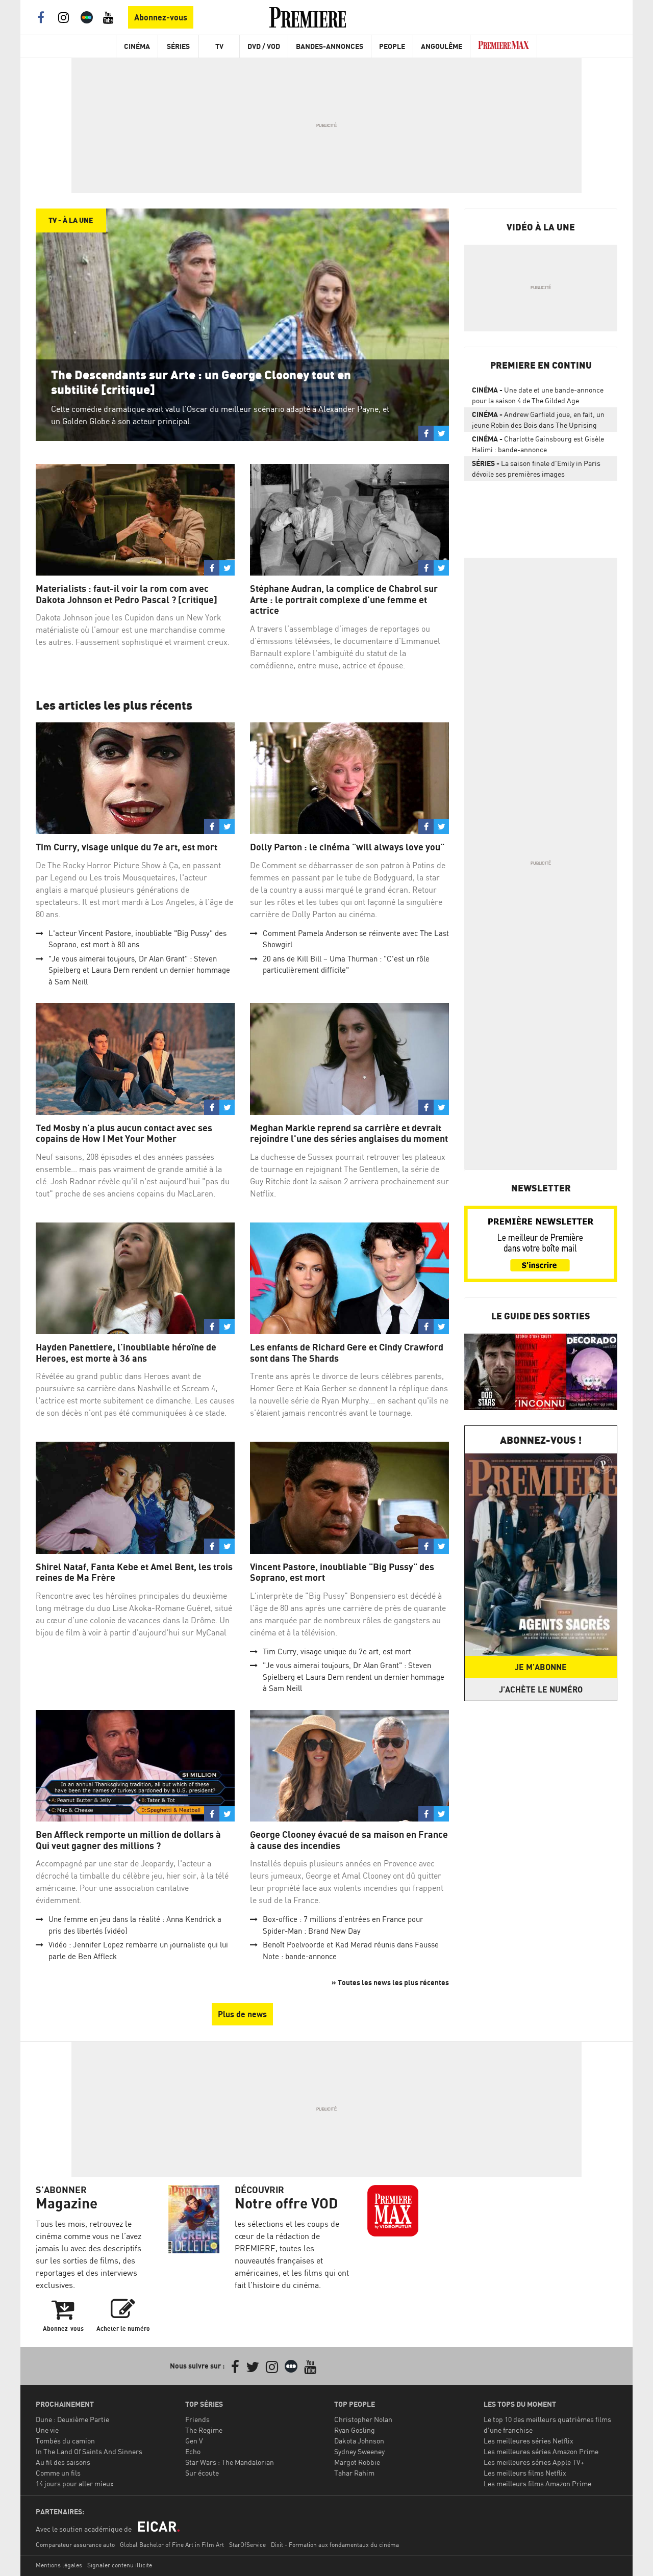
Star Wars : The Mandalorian (230, 2462)
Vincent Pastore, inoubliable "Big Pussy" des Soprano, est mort (342, 1572)
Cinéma (137, 46)
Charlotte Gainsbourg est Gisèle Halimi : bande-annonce (538, 444)
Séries (178, 46)
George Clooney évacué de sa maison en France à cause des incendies (349, 1840)
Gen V (194, 2441)
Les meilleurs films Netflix (525, 2473)
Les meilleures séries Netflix (529, 2441)
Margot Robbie (357, 2462)
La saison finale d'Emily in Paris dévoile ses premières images (536, 469)
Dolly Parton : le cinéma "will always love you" (347, 847)
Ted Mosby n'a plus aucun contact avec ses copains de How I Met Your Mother (124, 1134)
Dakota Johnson (359, 2441)
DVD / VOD (264, 46)
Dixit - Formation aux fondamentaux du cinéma (335, 2545)
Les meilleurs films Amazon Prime (537, 2483)
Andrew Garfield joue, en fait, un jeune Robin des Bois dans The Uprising (538, 420)
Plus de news (242, 2014)
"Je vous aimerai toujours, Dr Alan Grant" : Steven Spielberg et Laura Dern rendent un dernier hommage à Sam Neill (139, 970)
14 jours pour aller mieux (75, 2483)
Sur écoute (202, 2473)
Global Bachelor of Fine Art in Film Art (172, 2545)
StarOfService (247, 2545)
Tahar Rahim (354, 2473)
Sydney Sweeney (359, 2451)
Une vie (47, 2430)
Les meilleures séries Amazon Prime (541, 2451)
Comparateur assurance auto (75, 2545)
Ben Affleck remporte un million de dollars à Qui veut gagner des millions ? (128, 1840)
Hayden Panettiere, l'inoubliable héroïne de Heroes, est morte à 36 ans (126, 1353)
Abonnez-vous (161, 17)
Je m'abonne (541, 1667)
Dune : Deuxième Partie (72, 2419)
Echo (193, 2451)
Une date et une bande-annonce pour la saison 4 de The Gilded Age (538, 395)
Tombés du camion (65, 2441)
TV (219, 46)
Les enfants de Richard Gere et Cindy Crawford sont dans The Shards (347, 1353)
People (392, 46)
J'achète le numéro (541, 1689)
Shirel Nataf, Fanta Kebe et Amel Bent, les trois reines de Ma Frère (134, 1572)
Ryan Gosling (355, 2430)
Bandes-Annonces (330, 46)
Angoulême (442, 46)
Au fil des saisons (63, 2462)
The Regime (204, 2430)
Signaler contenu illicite (120, 2565)
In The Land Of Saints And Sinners (89, 2451)
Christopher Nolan (363, 2419)
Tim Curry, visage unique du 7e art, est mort (127, 847)
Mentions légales (59, 2565)
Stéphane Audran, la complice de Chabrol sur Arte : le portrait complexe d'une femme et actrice (344, 600)
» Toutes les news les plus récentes (390, 1982)
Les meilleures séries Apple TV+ (534, 2462)
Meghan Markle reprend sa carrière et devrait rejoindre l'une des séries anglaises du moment (349, 1134)
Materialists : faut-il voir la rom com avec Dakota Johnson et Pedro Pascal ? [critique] (127, 594)
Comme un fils (58, 2473)
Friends (197, 2419)
